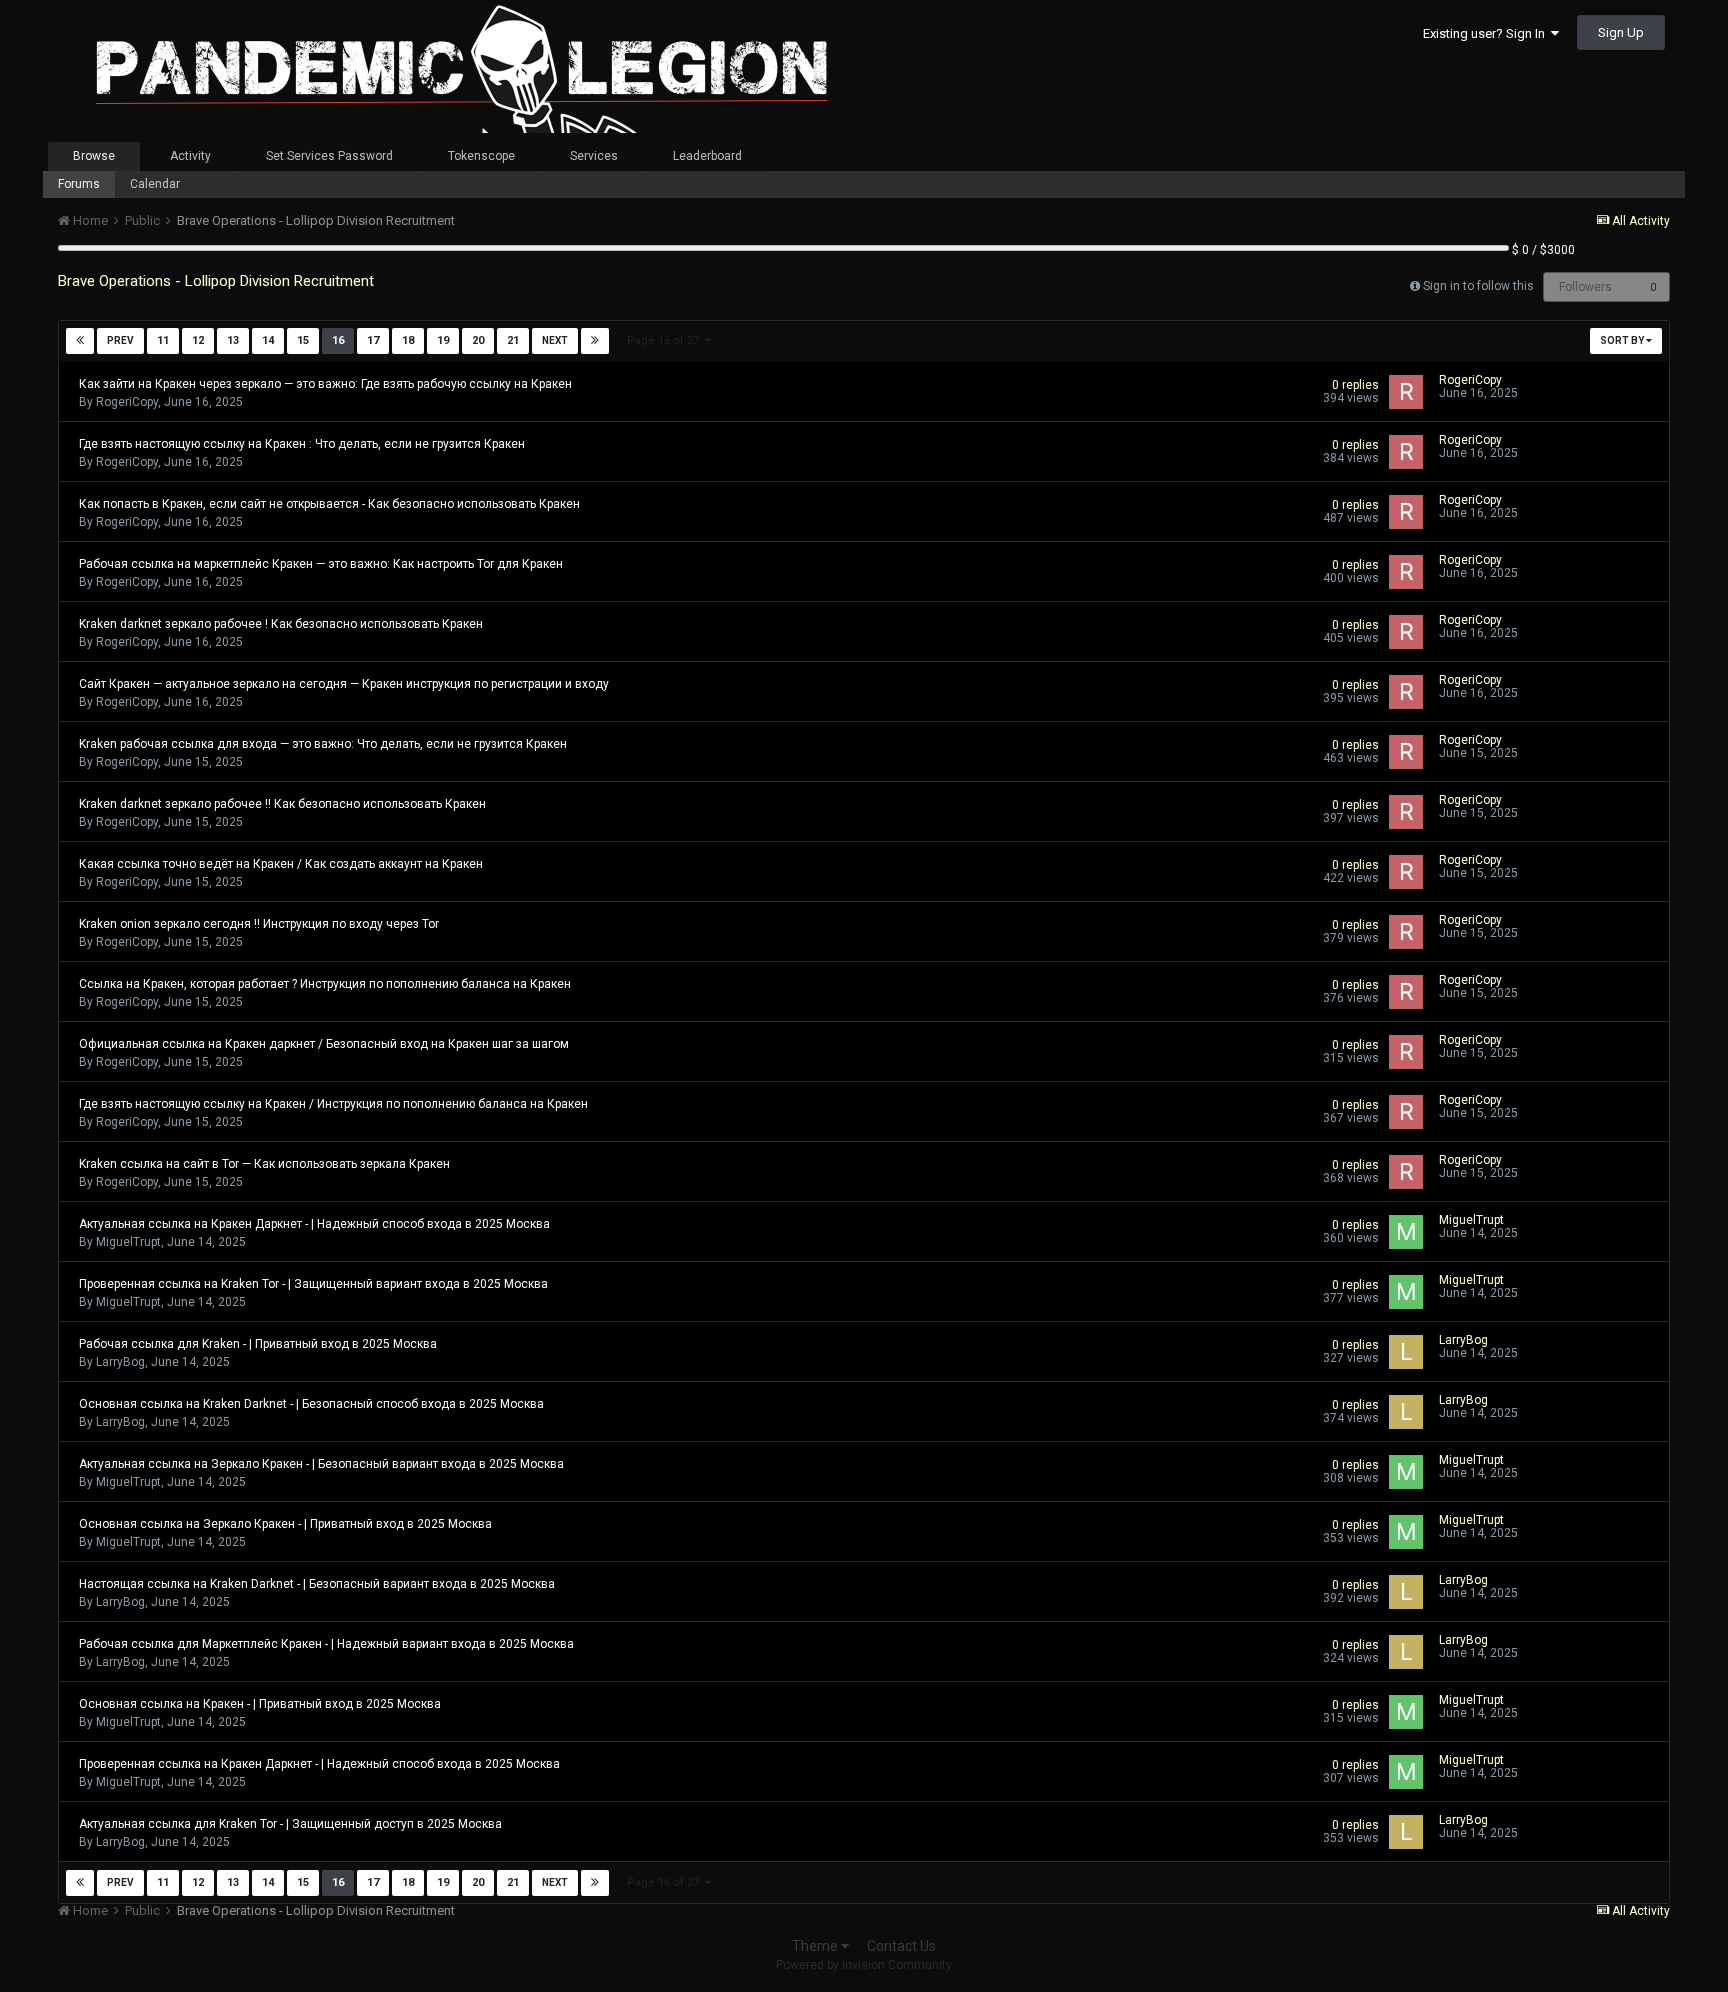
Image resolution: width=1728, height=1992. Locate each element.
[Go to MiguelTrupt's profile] (1406, 1232)
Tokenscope (481, 156)
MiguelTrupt (128, 1242)
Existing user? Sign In (1487, 33)
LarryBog (120, 1362)
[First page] (80, 341)
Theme (816, 1946)
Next (555, 340)
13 (233, 340)
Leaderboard (707, 156)
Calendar (155, 184)
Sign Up (1621, 32)
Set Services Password (329, 156)
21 (513, 340)
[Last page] (595, 341)
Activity (190, 156)
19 (443, 340)
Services (594, 156)
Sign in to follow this (1478, 286)
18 (408, 340)
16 (338, 340)
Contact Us (901, 1946)
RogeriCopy (127, 402)
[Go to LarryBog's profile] (1406, 1352)
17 (373, 340)
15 (303, 340)
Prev (120, 340)
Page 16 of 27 (666, 340)
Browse (94, 156)
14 (268, 340)
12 (198, 340)
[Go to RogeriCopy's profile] (1406, 392)
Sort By (1623, 340)
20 (478, 340)
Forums (79, 184)
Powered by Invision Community (864, 1965)
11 (163, 340)
